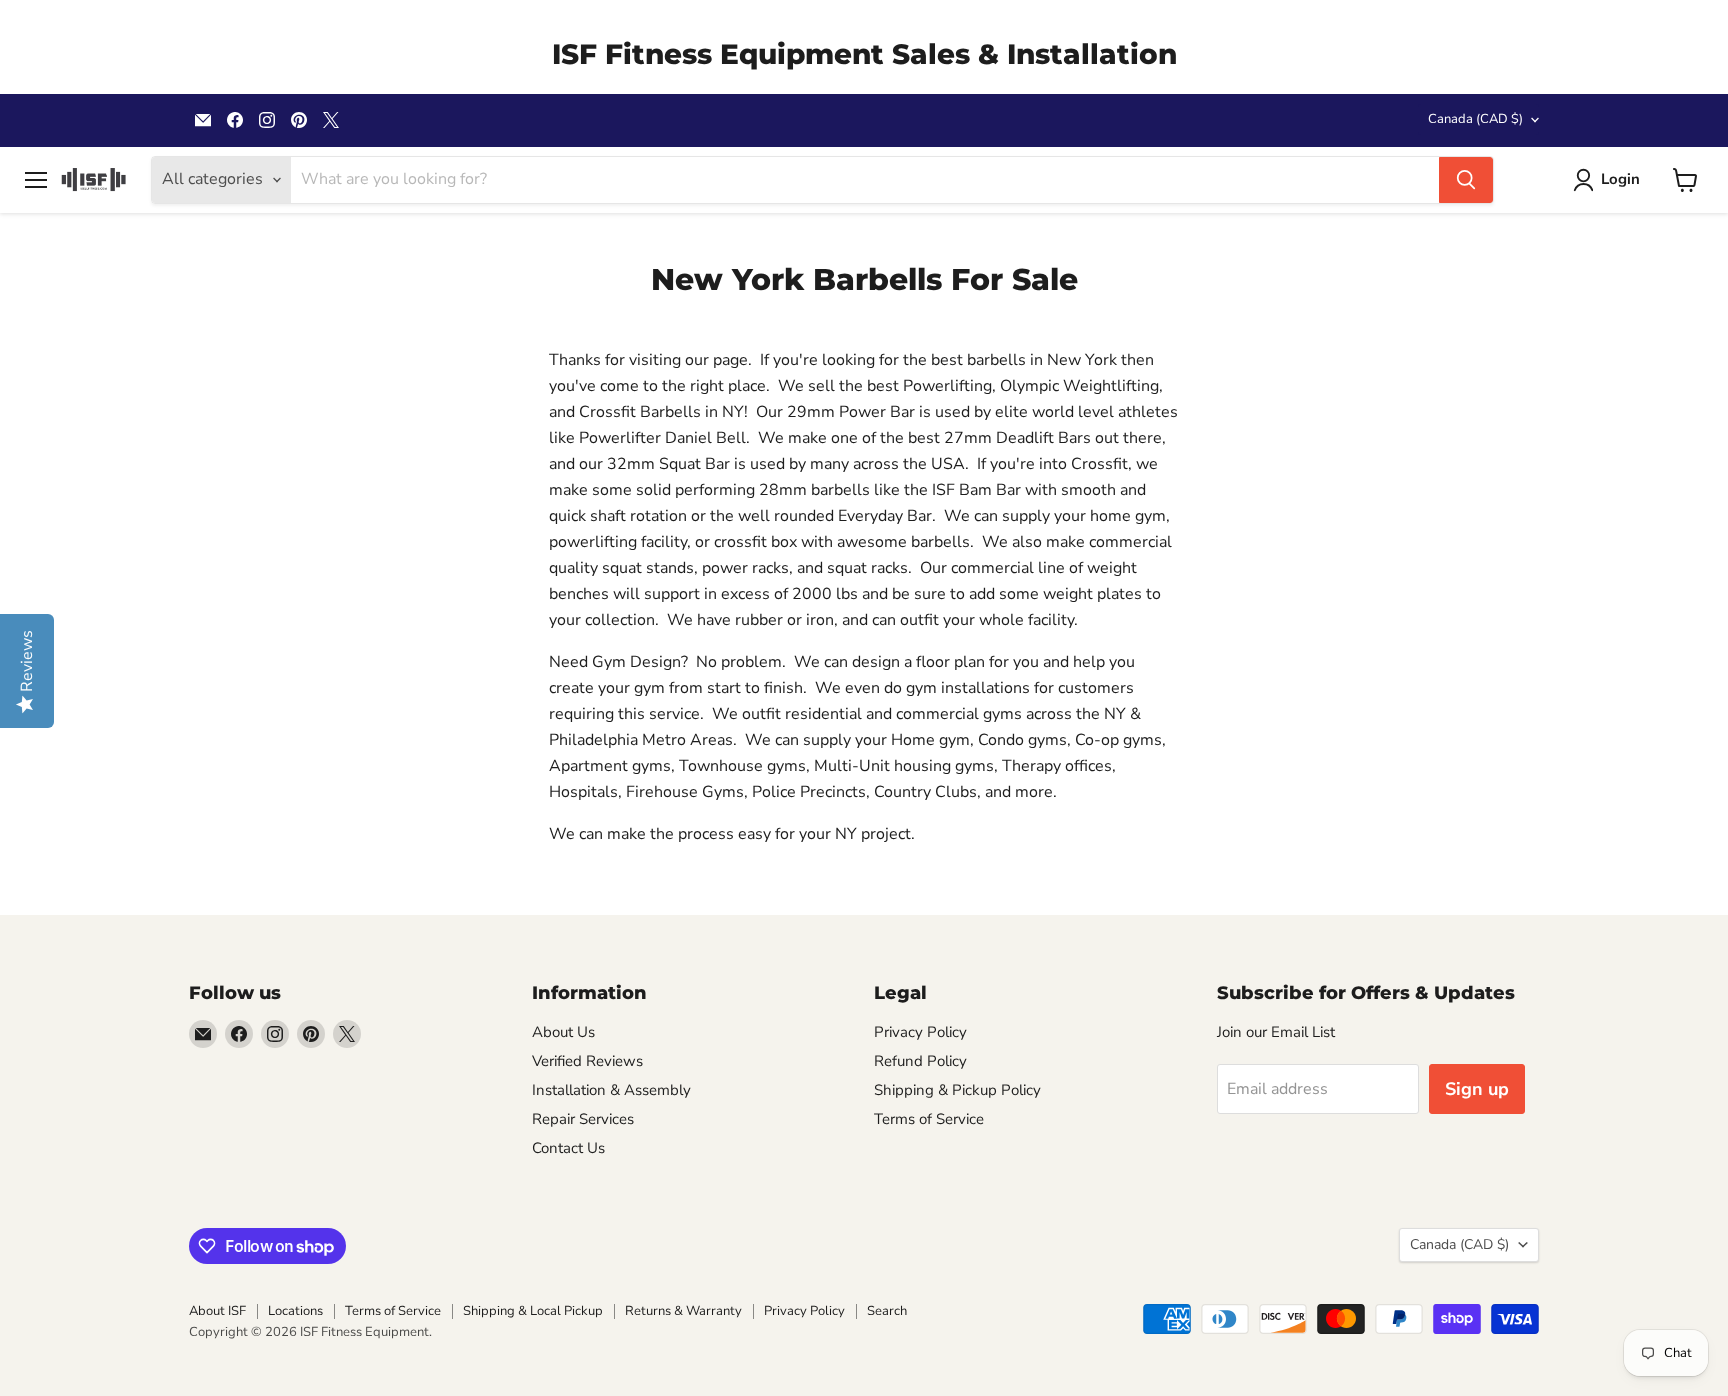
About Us (563, 1032)
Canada (1475, 119)
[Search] (1466, 180)
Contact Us (568, 1148)
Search (887, 1311)
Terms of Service (929, 1119)
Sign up (1477, 1089)
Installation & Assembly (611, 1090)
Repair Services (583, 1119)
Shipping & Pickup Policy (957, 1090)
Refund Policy (920, 1061)
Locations (295, 1311)
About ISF (217, 1311)
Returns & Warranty (683, 1311)
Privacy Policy (920, 1032)
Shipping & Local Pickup (533, 1311)
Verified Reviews (587, 1061)
